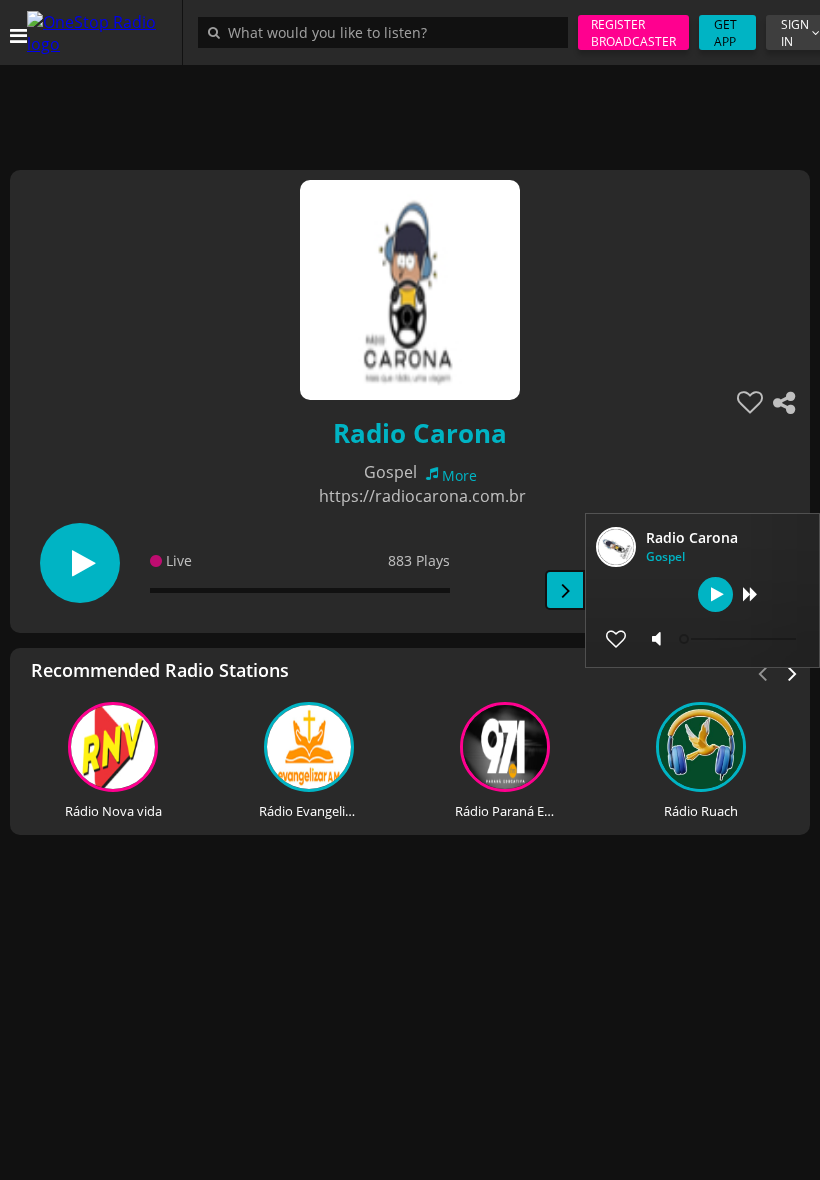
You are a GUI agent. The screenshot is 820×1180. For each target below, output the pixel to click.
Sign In (795, 33)
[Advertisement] (410, 110)
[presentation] (793, 672)
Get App (725, 33)
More (459, 475)
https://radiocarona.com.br (422, 496)
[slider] (740, 639)
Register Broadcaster (633, 33)
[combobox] (388, 32)
